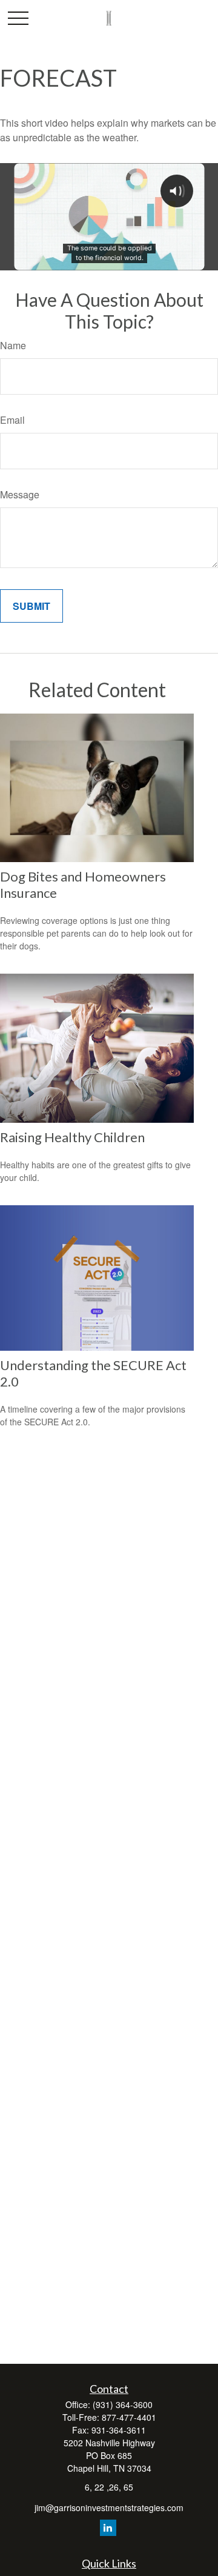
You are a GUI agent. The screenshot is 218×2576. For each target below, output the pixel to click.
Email (12, 420)
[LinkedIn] (108, 2528)
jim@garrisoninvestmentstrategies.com (109, 2507)
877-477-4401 (129, 2417)
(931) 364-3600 (123, 2404)
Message (20, 494)
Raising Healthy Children (72, 1137)
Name (13, 345)
